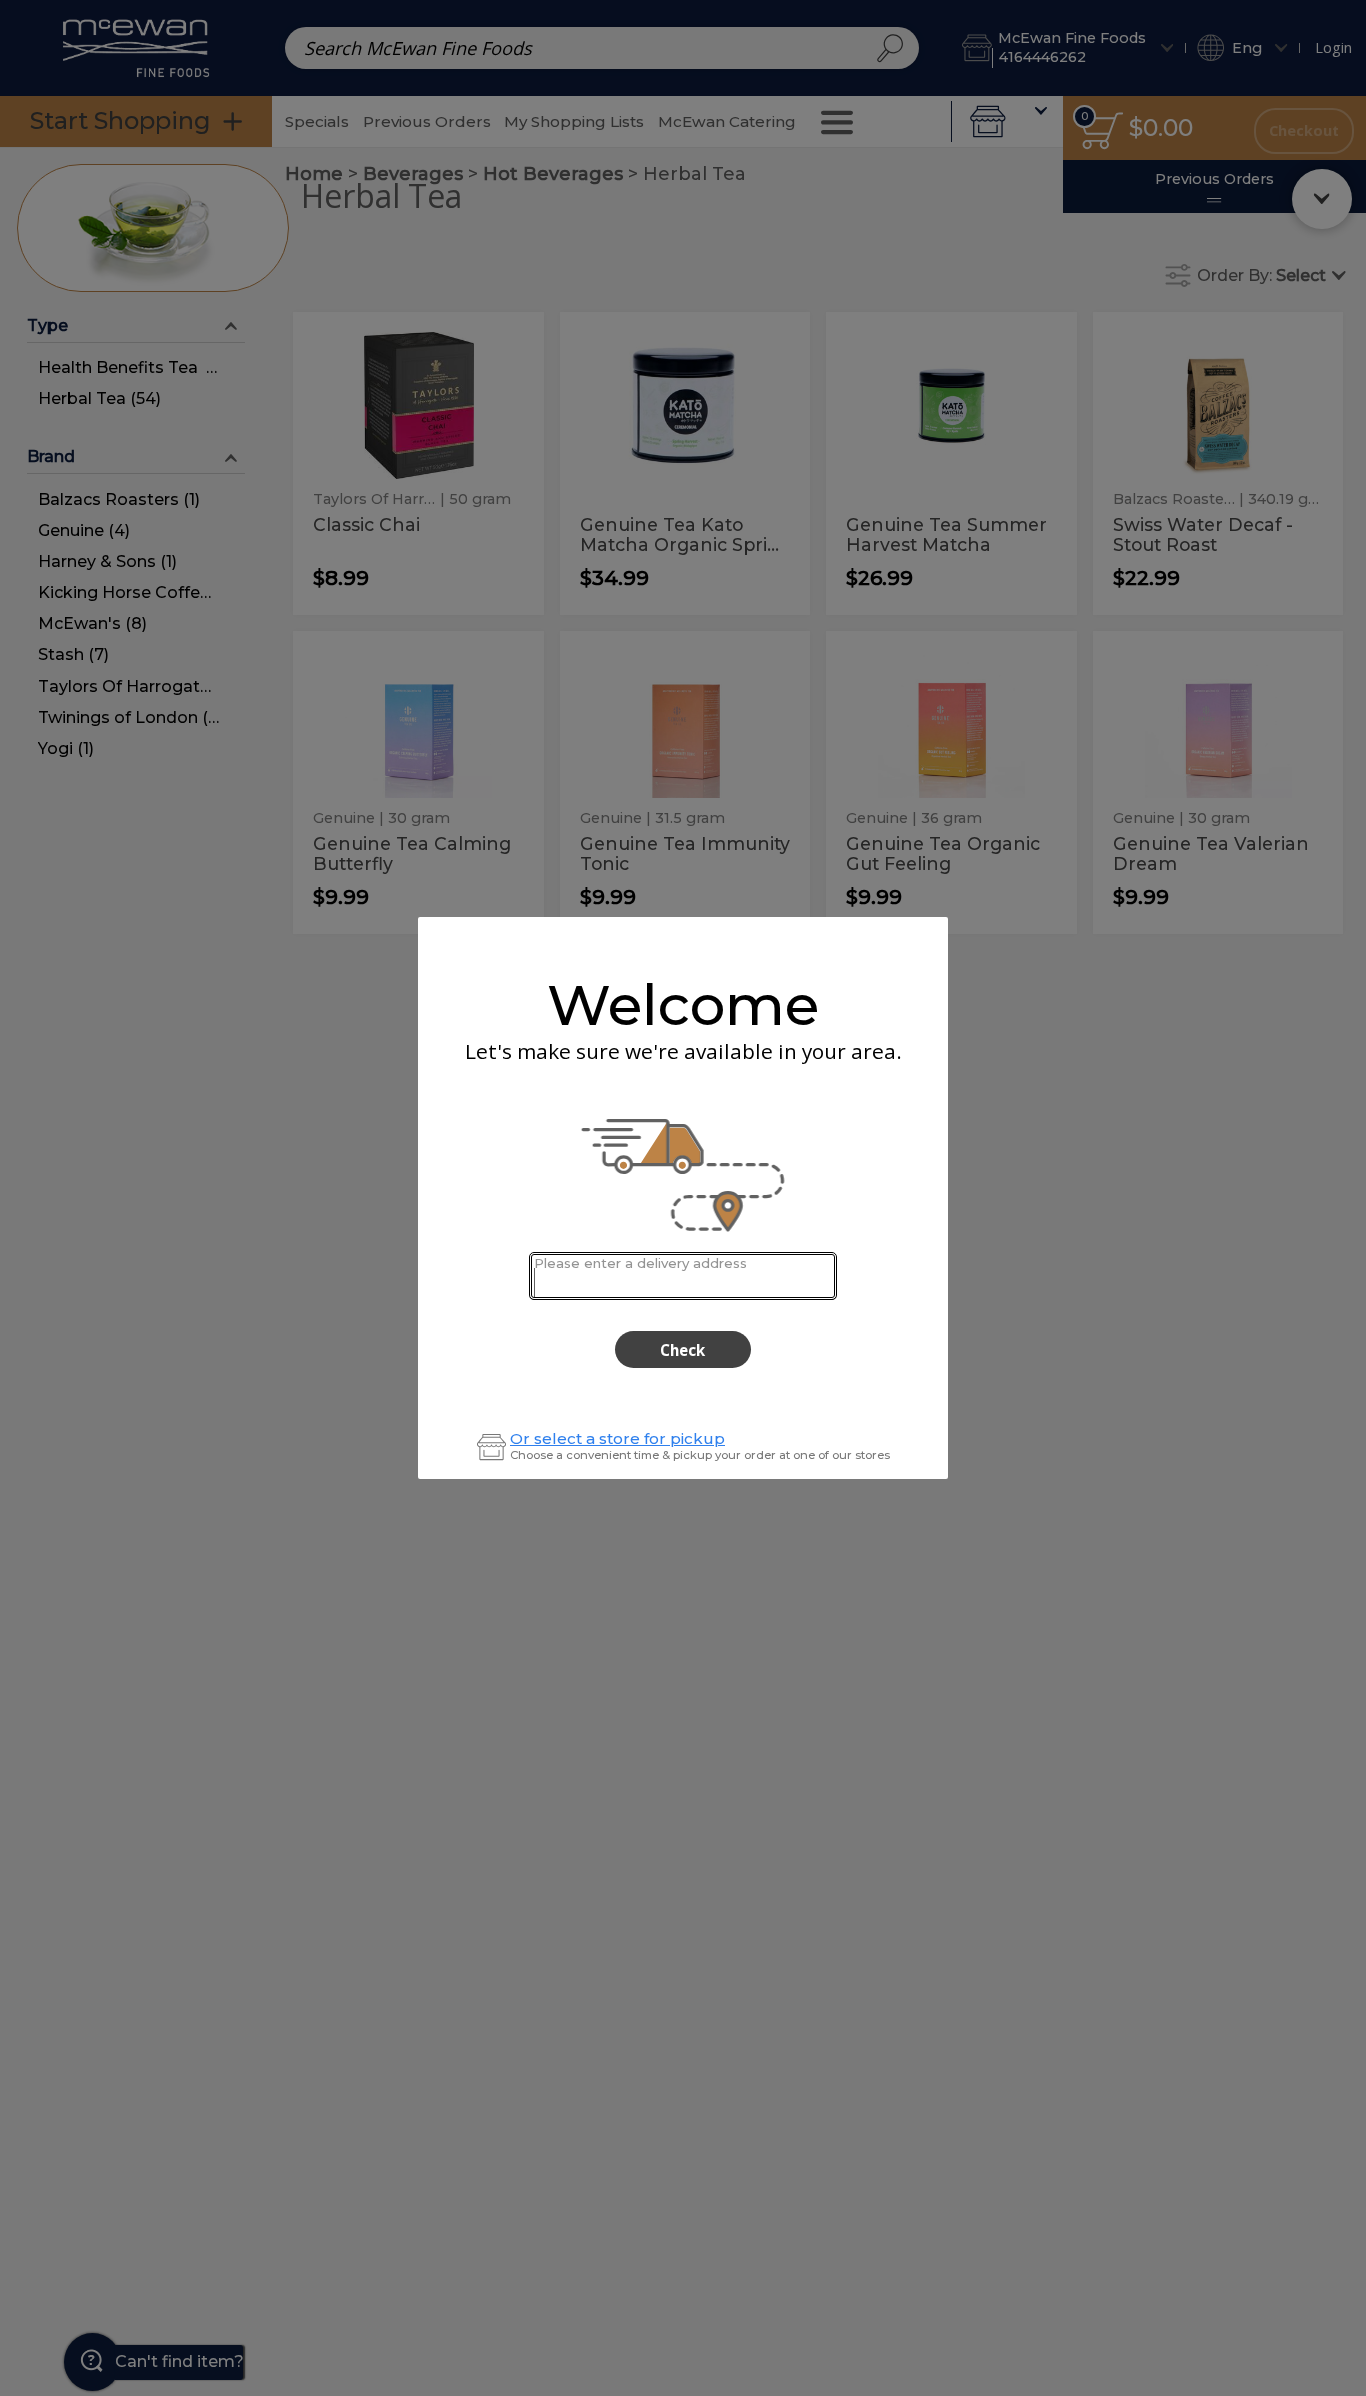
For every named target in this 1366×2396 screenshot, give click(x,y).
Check (682, 1350)
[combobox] (682, 1275)
